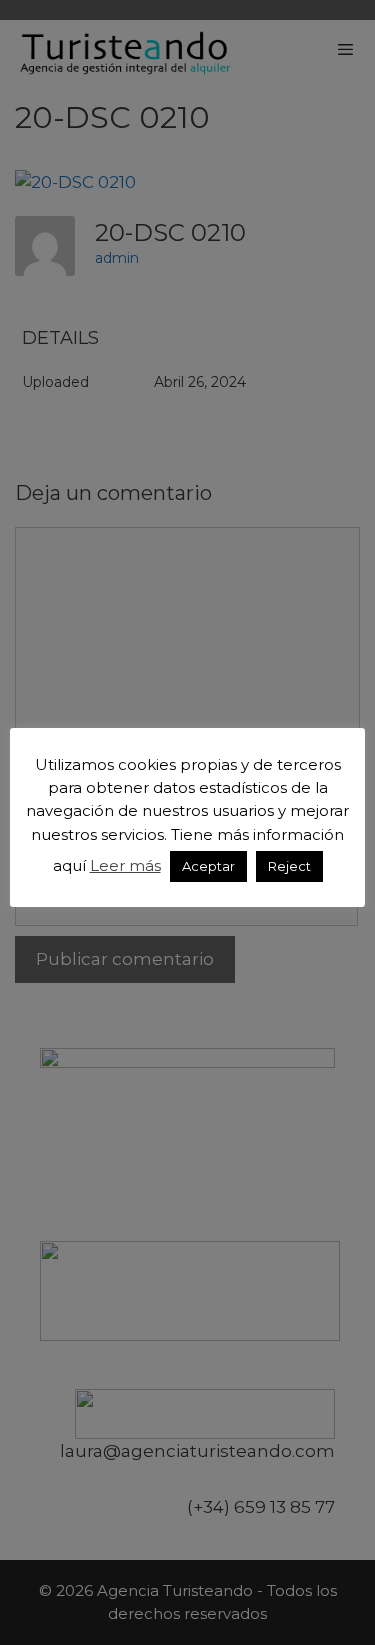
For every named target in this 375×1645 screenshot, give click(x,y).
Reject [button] (289, 866)
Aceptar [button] (208, 866)
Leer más (125, 865)
